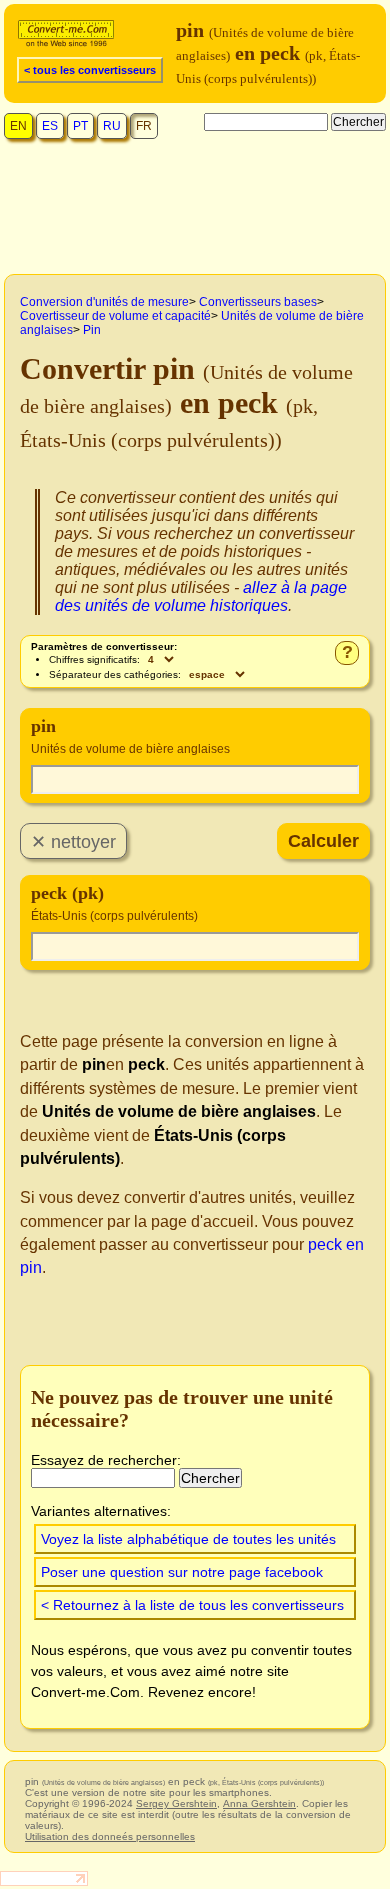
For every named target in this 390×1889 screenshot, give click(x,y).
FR (144, 126)
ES (50, 126)
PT (80, 126)
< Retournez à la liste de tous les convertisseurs (192, 1605)
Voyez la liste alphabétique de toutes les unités (188, 1539)
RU (112, 126)
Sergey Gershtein (176, 1803)
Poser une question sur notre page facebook (182, 1572)
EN (18, 126)
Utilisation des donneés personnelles (110, 1836)
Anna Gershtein (259, 1803)
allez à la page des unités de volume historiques (201, 596)
